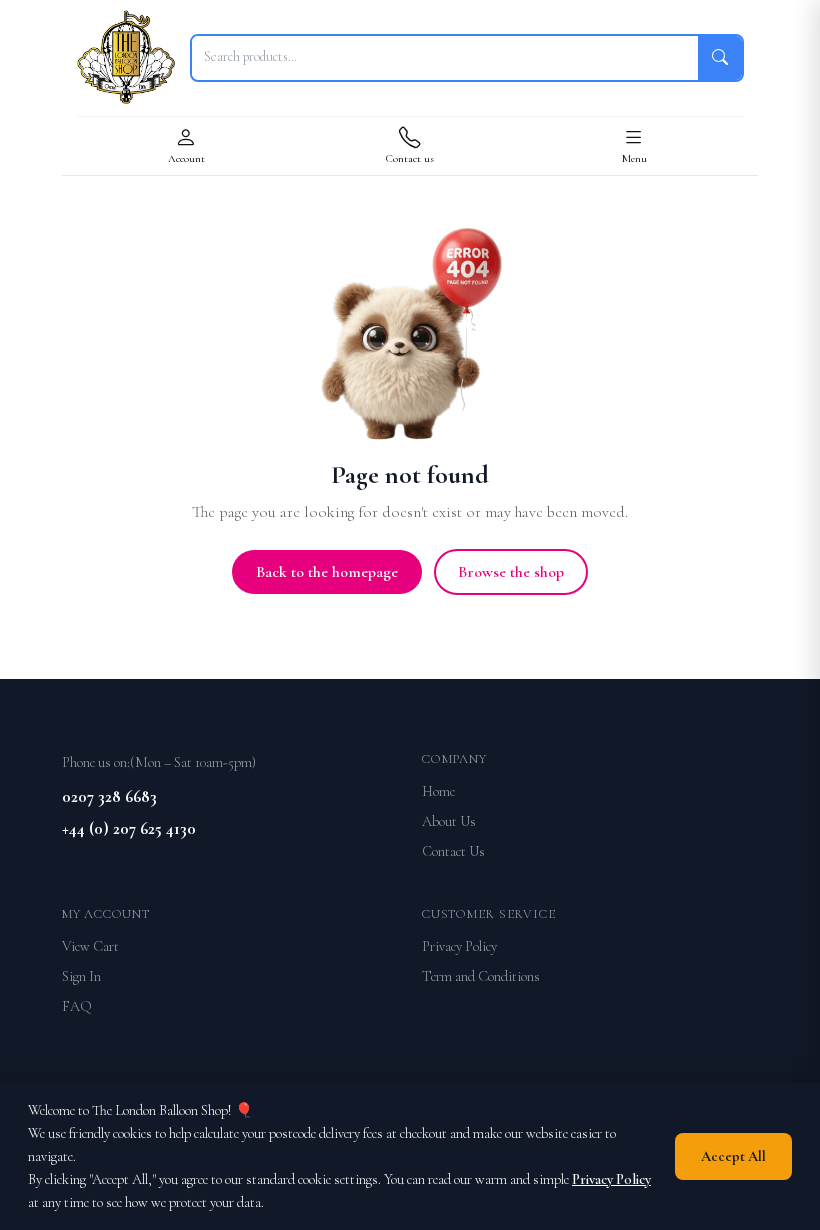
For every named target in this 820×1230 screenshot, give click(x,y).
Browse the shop (511, 572)
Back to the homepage (327, 572)
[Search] (720, 58)
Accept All (733, 1156)
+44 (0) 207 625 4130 (129, 828)
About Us (449, 821)
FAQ (77, 1006)
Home (438, 791)
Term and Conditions (481, 976)
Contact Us (453, 851)
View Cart (90, 946)
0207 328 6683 (109, 796)
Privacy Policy (459, 946)
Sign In (81, 976)
